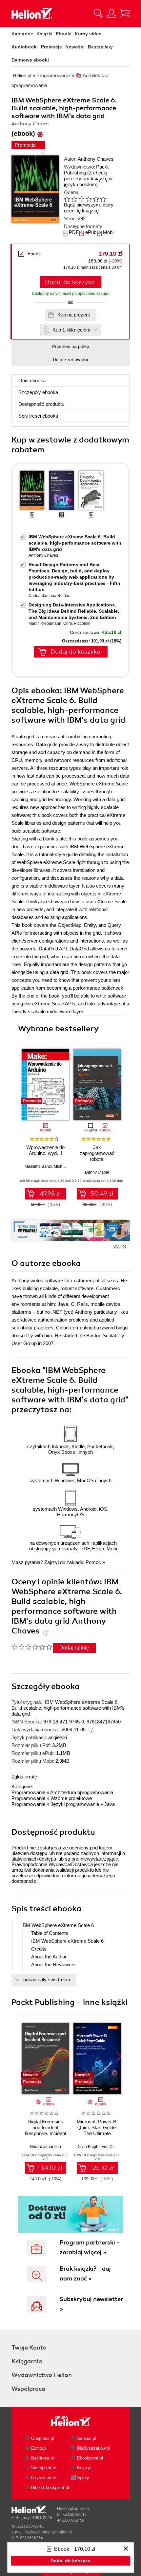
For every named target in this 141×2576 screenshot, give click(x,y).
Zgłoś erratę (24, 1777)
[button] (119, 1082)
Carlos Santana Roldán (50, 596)
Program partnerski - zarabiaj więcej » (90, 2247)
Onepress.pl (43, 2438)
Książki (44, 34)
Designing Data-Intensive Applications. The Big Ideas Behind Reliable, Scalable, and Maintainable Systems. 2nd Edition (74, 611)
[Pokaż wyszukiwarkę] (98, 13)
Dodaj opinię (74, 1648)
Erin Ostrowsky (114, 2147)
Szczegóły (38, 392)
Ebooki (64, 34)
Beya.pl (84, 2468)
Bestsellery (100, 47)
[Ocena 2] (74, 199)
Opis (32, 380)
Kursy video (88, 34)
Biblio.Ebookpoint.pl (50, 2487)
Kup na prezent (74, 315)
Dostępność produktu (41, 404)
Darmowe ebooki (30, 60)
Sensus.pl (87, 2438)
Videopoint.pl (43, 2468)
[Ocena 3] (81, 199)
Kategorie (22, 34)
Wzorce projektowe (71, 1798)
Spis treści (38, 416)
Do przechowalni (70, 360)
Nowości (75, 47)
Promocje (51, 47)
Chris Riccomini (77, 623)
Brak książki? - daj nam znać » (85, 2274)
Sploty (83, 2478)
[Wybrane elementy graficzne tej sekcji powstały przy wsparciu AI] (124, 1247)
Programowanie (28, 1792)
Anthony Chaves (96, 159)
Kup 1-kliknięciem (71, 330)
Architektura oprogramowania (82, 1792)
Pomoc (93, 1562)
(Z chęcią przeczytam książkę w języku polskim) (88, 179)
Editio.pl (39, 2448)
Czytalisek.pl (43, 2478)
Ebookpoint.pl (90, 2458)
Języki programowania (75, 1804)
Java (110, 1804)
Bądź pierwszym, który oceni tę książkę (89, 208)
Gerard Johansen (45, 2147)
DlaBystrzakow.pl (93, 2448)
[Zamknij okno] (126, 2549)
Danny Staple (97, 1172)
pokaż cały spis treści (47, 1980)
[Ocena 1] (67, 199)
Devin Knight (88, 2147)
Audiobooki (25, 47)
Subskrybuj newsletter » (91, 2304)
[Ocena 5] (96, 199)
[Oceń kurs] (32, 1647)
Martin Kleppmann (45, 623)
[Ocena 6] (103, 199)
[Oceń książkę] (90, 199)
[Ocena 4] (89, 199)
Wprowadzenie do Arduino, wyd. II (45, 1150)
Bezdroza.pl (42, 2458)
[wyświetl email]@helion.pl (48, 2532)
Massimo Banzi (38, 1166)
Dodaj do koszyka (70, 282)
